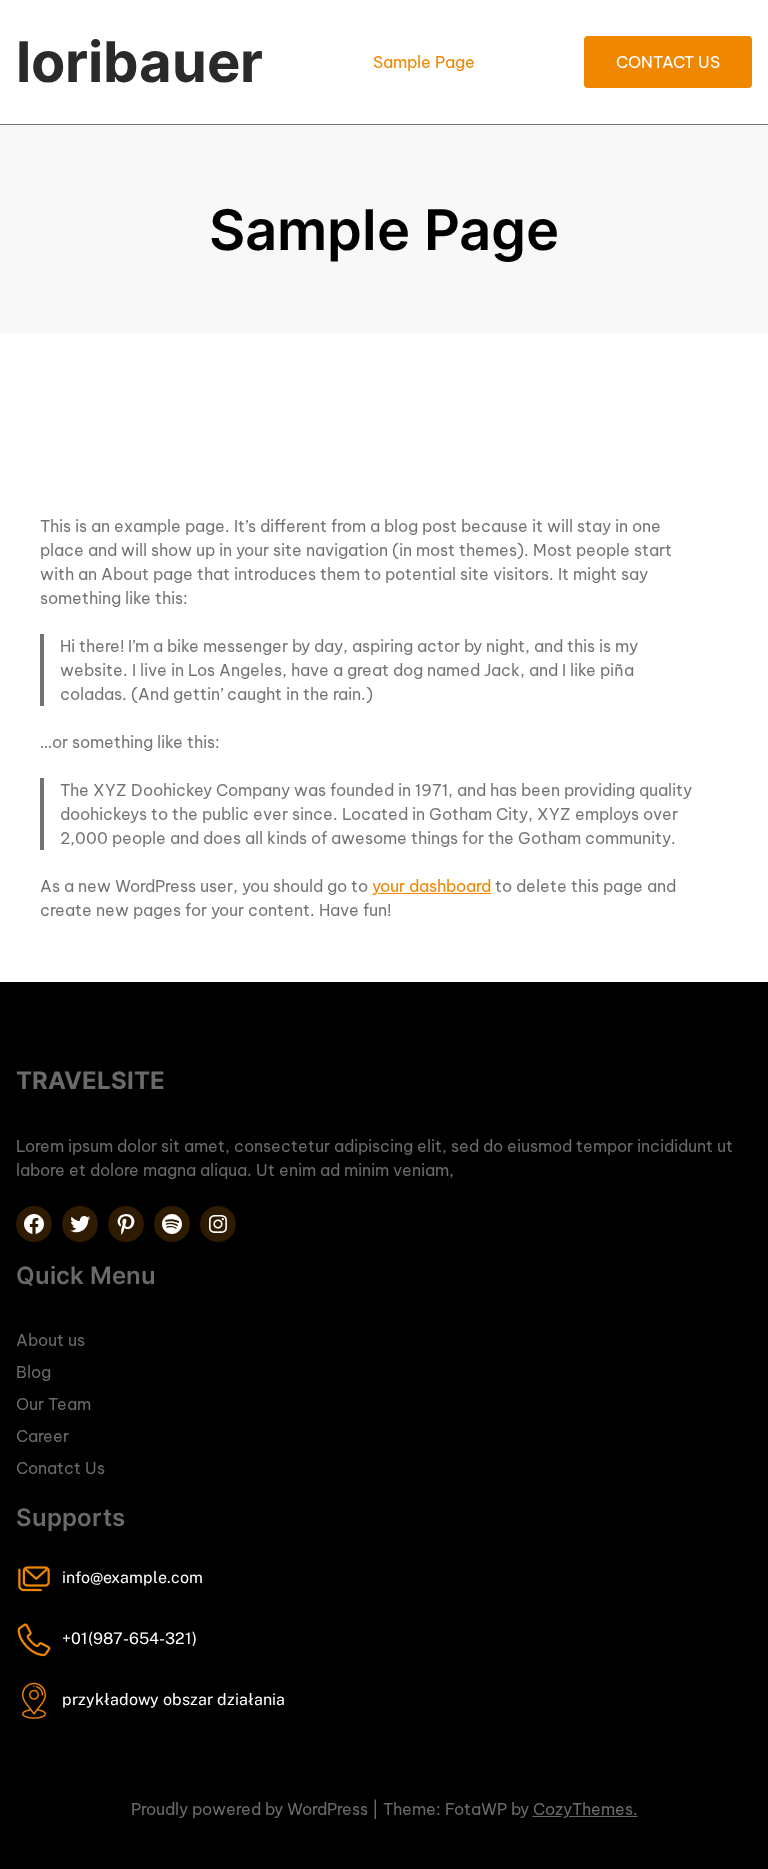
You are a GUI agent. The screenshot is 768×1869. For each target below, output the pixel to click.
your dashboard (431, 886)
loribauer (139, 62)
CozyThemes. (585, 1809)
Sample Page (424, 62)
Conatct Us (60, 1468)
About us (50, 1340)
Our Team (53, 1404)
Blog (33, 1372)
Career (42, 1436)
